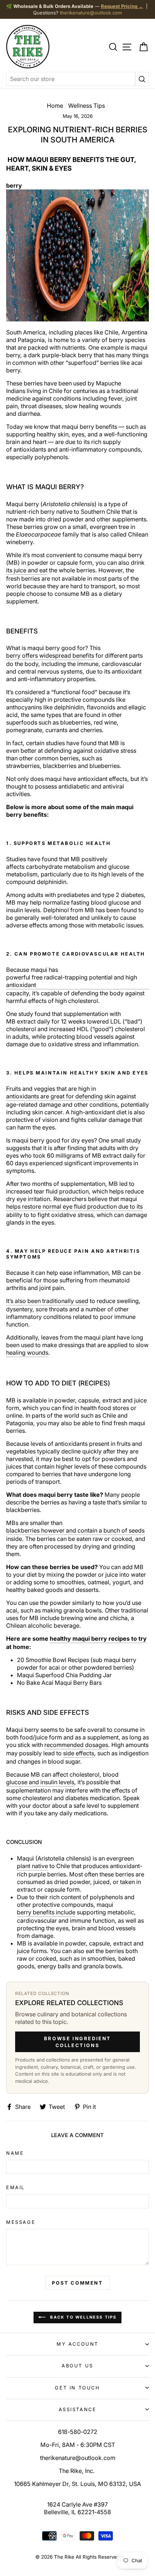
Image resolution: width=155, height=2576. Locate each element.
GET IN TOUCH (77, 2388)
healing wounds (27, 1353)
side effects (79, 1753)
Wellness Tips (87, 106)
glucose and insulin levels (40, 1782)
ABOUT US (77, 2366)
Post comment (77, 2283)
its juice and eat (27, 570)
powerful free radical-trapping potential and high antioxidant (72, 981)
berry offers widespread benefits (50, 655)
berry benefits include (46, 1912)
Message (21, 2222)
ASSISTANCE (78, 2409)
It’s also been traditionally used (47, 1301)
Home (55, 106)
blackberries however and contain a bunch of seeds (75, 1530)
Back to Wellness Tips (82, 2317)
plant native (32, 1866)
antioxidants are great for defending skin (61, 1096)
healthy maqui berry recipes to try (98, 1639)
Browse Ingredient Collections (77, 2042)
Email (15, 2187)
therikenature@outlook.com (91, 13)
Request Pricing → (122, 6)
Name (15, 2153)
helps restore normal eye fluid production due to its (74, 1206)
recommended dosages (76, 1745)
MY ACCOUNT (77, 2344)
